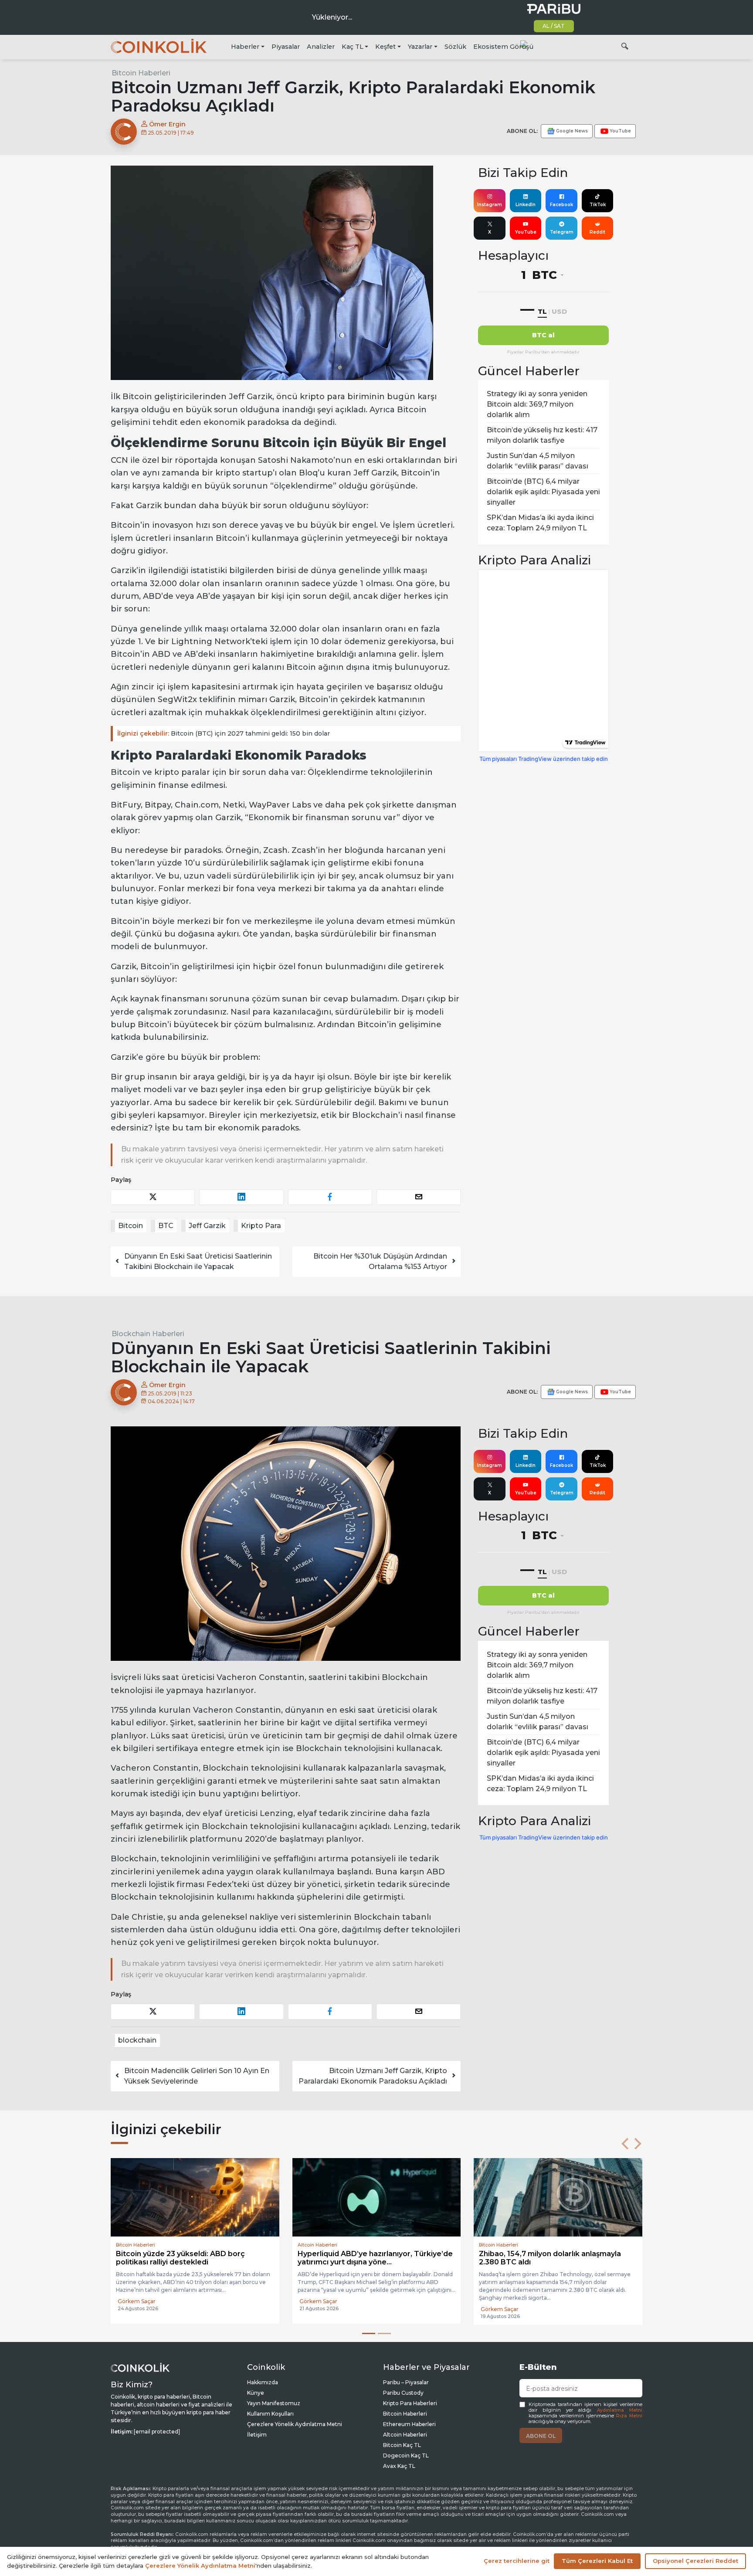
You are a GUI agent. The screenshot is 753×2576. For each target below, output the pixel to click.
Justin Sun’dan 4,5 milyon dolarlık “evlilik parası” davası (538, 461)
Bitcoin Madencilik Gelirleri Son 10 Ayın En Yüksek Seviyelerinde (197, 2076)
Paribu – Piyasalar (406, 2382)
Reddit (597, 232)
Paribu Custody (403, 2393)
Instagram (490, 205)
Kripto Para (261, 1226)
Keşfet (385, 47)
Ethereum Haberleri (409, 2424)
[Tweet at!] (153, 1197)
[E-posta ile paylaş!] (419, 1197)
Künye (256, 2393)
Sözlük (455, 47)
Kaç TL (353, 47)
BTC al (543, 335)
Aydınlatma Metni (620, 2410)
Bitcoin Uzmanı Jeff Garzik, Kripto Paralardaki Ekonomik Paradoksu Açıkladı (373, 2076)
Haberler (245, 47)
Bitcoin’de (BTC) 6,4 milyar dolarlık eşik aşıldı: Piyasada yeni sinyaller (543, 492)
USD (559, 311)
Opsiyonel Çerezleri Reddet (695, 2561)
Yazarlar (420, 47)
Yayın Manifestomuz (274, 2403)
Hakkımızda (263, 2382)
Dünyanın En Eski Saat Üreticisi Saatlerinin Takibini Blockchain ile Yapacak (198, 1261)
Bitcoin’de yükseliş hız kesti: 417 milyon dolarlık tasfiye (542, 435)
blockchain (137, 2040)
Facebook (561, 205)
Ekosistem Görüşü (503, 47)
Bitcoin (131, 1226)
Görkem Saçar (137, 2309)
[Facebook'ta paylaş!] (330, 1197)
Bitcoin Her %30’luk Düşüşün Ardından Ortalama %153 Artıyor (380, 1261)
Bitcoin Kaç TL (402, 2445)
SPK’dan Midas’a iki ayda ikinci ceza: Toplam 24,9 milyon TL (540, 523)
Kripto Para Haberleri (410, 2403)
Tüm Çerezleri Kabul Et (597, 2561)
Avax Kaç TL (399, 2466)
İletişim (257, 2435)
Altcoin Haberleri (405, 2435)
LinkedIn (526, 205)
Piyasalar (286, 47)
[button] (625, 2144)
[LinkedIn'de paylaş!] (241, 1197)
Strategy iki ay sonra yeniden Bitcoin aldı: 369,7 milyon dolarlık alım (537, 404)
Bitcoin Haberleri (141, 73)
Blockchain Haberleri (148, 1334)
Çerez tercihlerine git (517, 2561)
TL (542, 311)
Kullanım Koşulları (270, 2414)
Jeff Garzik (207, 1226)
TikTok (598, 205)
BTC (166, 1226)
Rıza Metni (629, 2416)
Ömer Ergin (166, 124)
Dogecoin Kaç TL (406, 2456)
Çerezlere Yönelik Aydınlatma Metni (295, 2424)
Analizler (321, 47)
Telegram (562, 232)
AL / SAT (554, 26)
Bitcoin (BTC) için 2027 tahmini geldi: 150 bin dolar (224, 733)
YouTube (526, 232)
